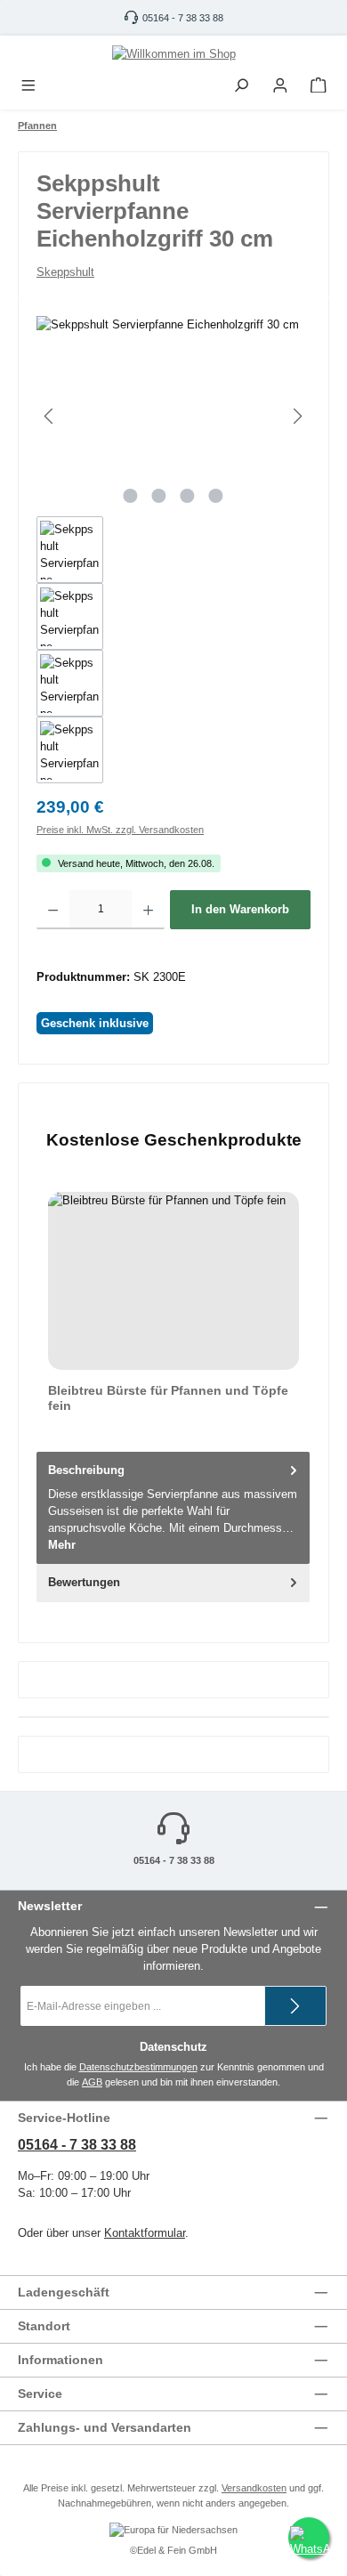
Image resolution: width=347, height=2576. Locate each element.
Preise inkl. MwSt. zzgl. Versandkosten (120, 830)
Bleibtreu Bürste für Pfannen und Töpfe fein (168, 1398)
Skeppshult (65, 272)
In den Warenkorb (240, 909)
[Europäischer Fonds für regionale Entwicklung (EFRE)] (173, 2531)
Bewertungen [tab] (84, 1582)
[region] (173, 550)
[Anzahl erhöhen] (148, 910)
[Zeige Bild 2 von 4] (159, 496)
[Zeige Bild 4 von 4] (216, 496)
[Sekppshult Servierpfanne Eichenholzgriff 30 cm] (173, 416)
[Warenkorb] (319, 86)
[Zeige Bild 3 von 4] (188, 496)
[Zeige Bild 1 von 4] (131, 496)
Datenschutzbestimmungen (138, 2067)
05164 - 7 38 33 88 (183, 18)
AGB (92, 2082)
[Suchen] (241, 86)
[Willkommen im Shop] (174, 53)
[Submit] (295, 2006)
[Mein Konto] (280, 86)
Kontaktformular (145, 2233)
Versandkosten (254, 2488)
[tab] (173, 1508)
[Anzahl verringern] (53, 910)
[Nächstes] (297, 416)
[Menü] (28, 86)
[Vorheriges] (50, 416)
